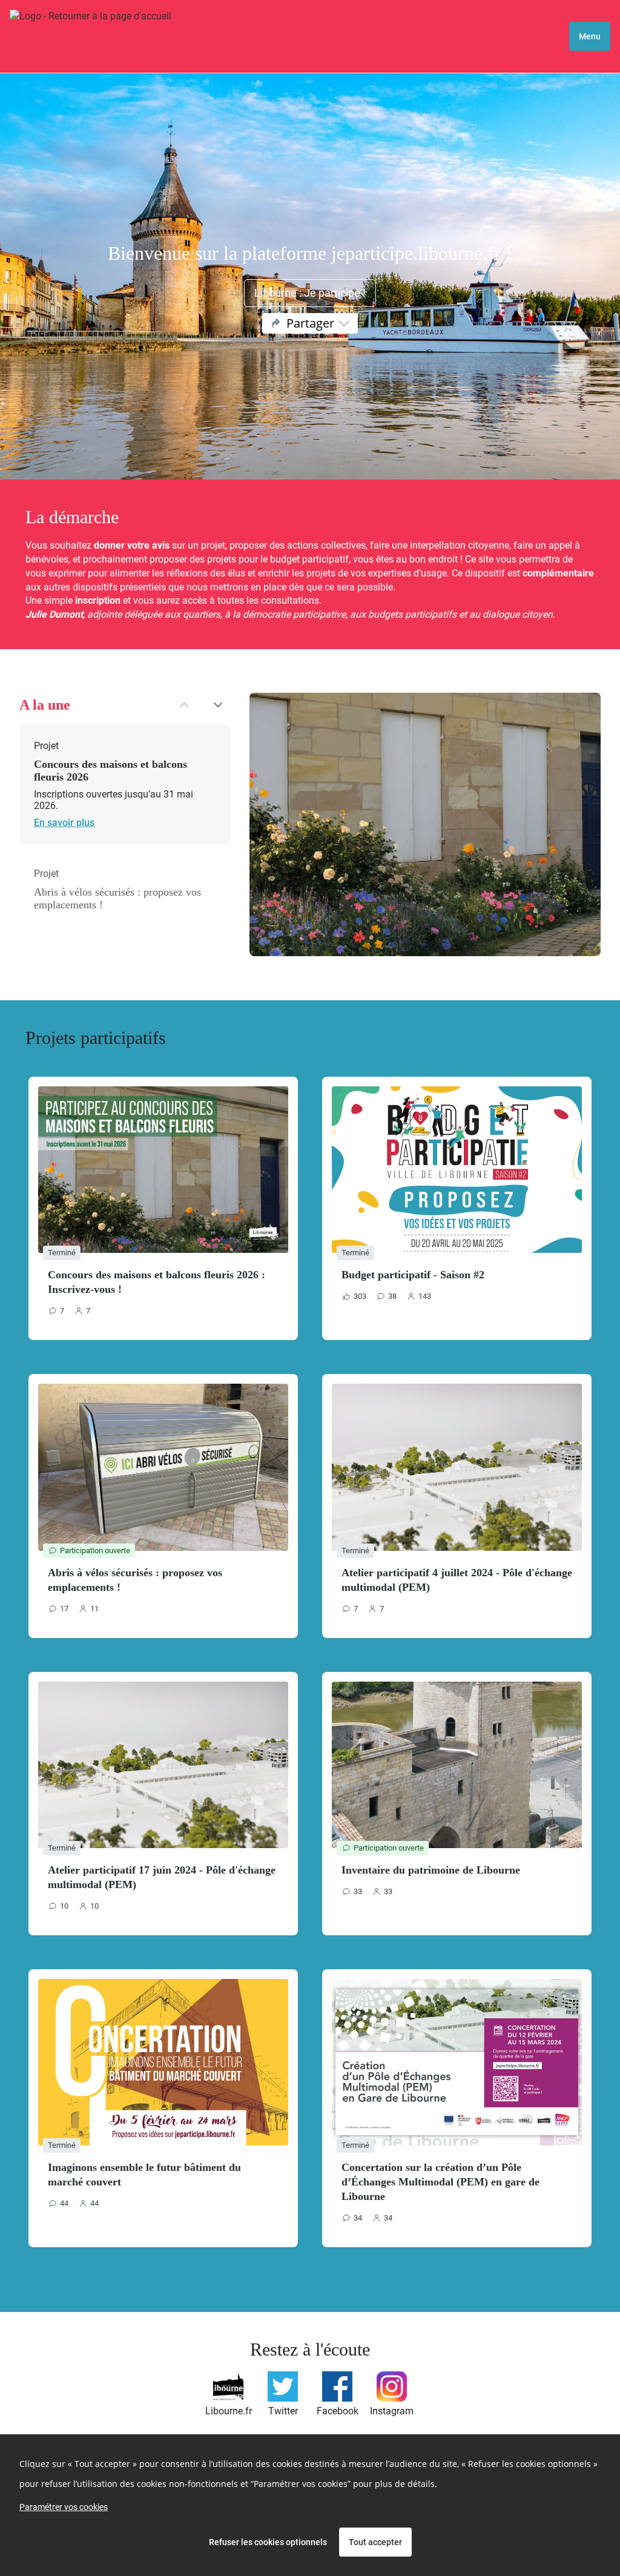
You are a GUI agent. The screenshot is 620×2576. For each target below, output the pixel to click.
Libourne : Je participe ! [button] (310, 293)
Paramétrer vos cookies (64, 2507)
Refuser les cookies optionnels (268, 2542)
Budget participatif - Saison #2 (413, 1275)
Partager (310, 323)
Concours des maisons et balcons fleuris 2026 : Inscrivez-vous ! (157, 1282)
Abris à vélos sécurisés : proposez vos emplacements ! (135, 1580)
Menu (590, 36)
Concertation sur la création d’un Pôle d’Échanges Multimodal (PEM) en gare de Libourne (440, 2182)
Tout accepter (375, 2542)
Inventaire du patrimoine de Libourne (431, 1870)
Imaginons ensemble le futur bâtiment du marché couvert (144, 2175)
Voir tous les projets (310, 2274)
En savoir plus (84, 823)
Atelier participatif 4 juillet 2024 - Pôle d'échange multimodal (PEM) (457, 1580)
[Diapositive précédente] (184, 705)
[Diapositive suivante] (218, 705)
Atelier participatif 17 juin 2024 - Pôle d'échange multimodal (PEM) (162, 1877)
